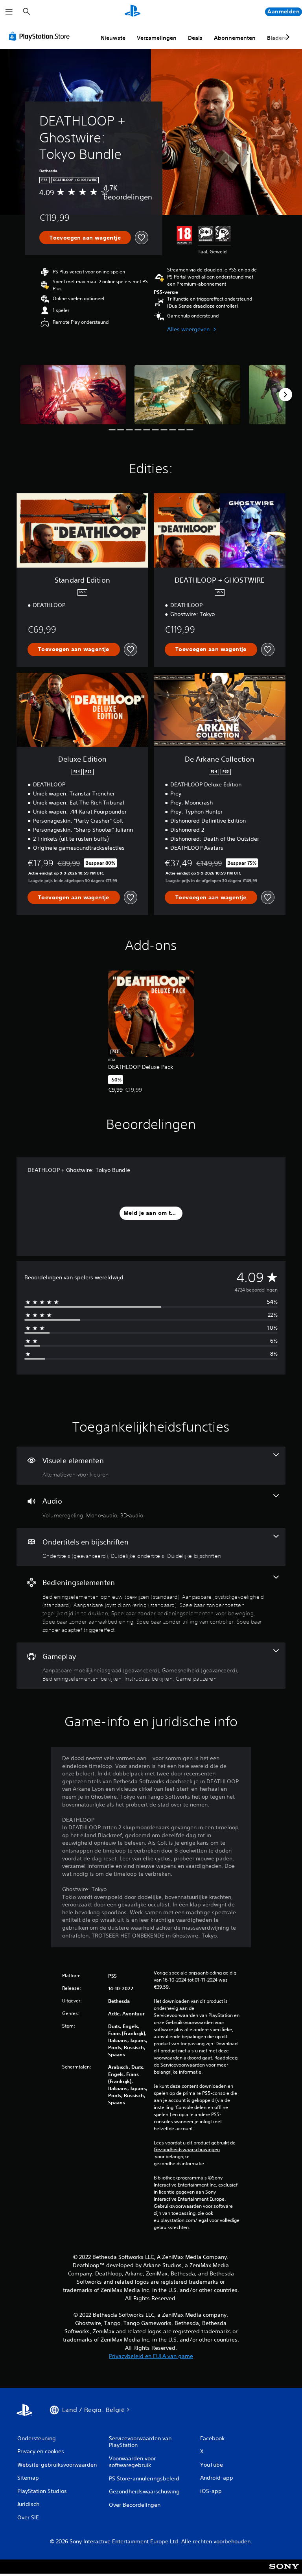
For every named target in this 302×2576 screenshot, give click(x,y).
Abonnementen (235, 38)
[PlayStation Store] (41, 36)
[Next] (285, 395)
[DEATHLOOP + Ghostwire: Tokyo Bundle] (73, 394)
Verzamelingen (157, 38)
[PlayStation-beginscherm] (133, 12)
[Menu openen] (9, 12)
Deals (195, 38)
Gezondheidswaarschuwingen (187, 2150)
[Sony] (284, 2572)
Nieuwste (113, 38)
